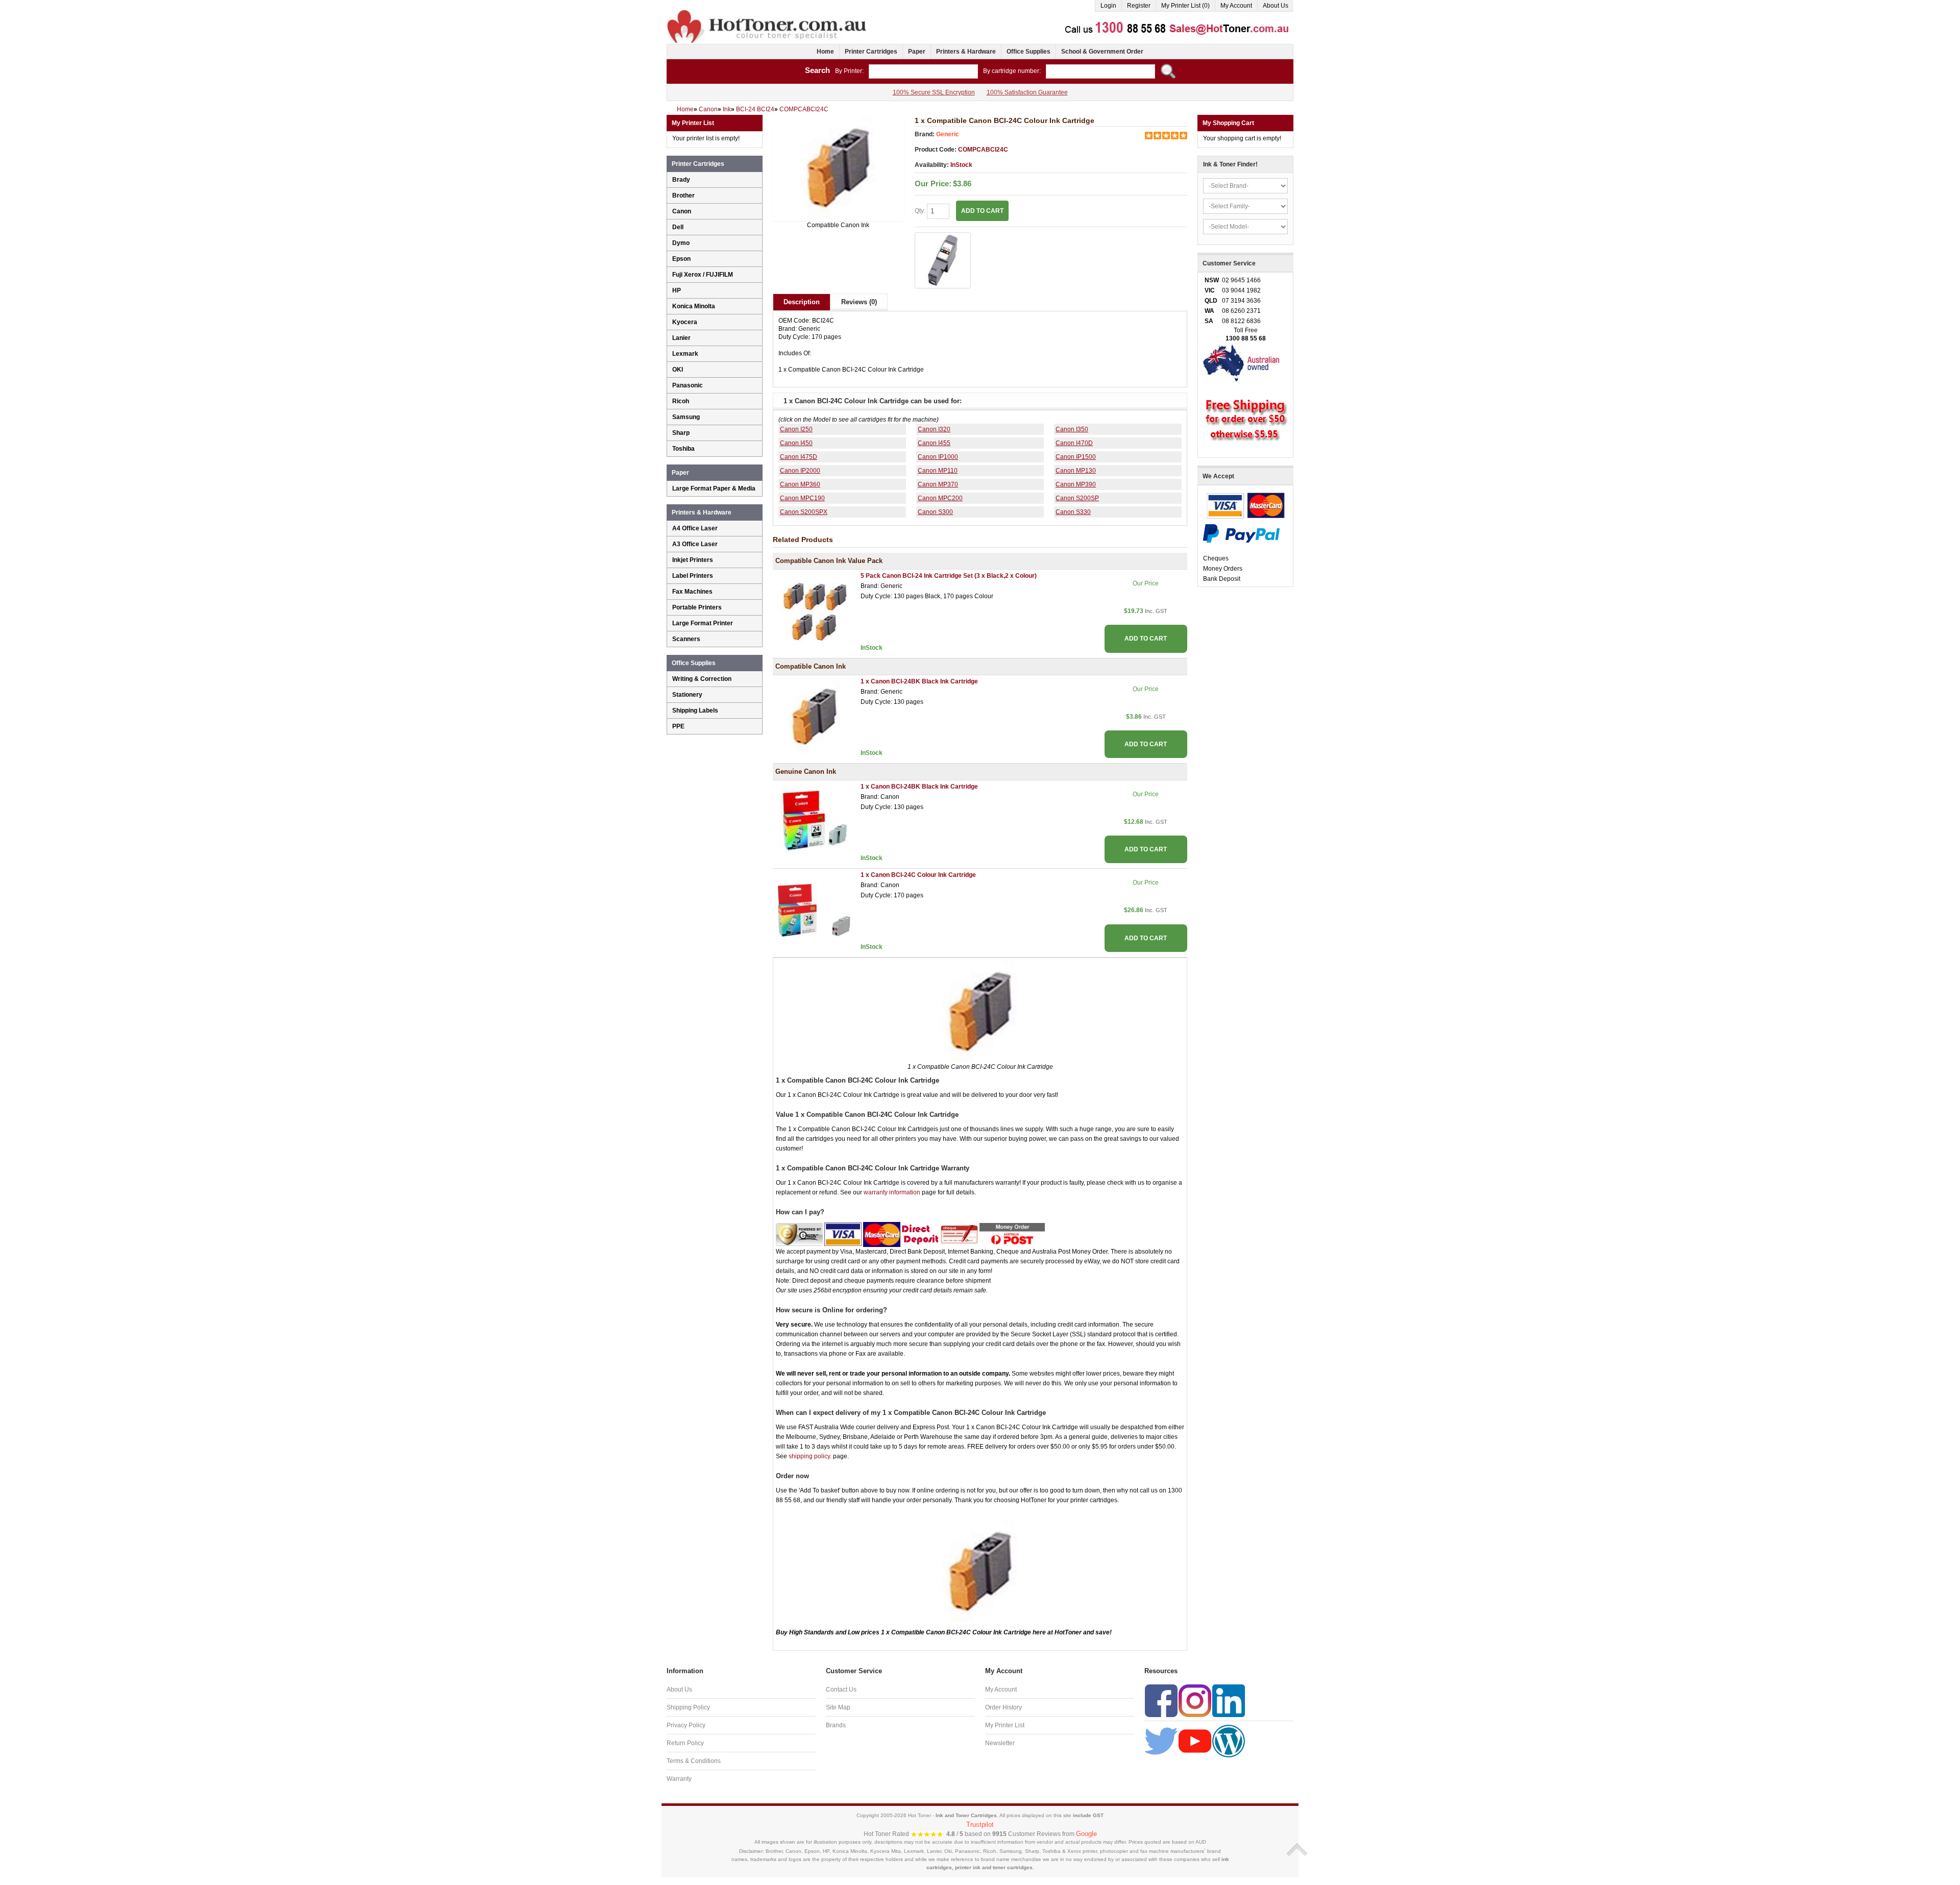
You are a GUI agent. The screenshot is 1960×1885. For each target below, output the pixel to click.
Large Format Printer (703, 623)
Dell (678, 227)
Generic (948, 134)
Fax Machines (692, 592)
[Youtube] (1195, 1741)
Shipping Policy (688, 1707)
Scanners (686, 639)
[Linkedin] (1229, 1700)
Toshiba (683, 449)
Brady (681, 180)
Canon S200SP (1077, 498)
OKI (678, 370)
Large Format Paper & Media (714, 488)
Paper (917, 52)
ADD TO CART (1146, 639)
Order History (1003, 1707)
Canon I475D (799, 457)
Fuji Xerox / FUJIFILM (703, 275)
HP (677, 290)
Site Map (838, 1707)
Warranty (679, 1779)
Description (802, 302)
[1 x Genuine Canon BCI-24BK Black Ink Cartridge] (814, 821)
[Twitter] (1161, 1741)
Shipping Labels (695, 711)
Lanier (681, 338)
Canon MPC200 (940, 498)
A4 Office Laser (695, 528)
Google (1086, 1834)
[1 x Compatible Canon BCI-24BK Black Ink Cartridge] (814, 716)
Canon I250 (796, 429)
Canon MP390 (1076, 484)
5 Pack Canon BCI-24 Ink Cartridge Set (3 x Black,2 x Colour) (949, 576)
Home (825, 52)
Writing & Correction (702, 679)
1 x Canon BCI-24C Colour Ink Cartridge (918, 875)
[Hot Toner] (768, 12)
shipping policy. (810, 1456)
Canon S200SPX (804, 512)
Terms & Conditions (694, 1761)
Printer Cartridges (871, 52)
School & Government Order (1102, 52)
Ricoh (681, 401)
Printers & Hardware (966, 52)
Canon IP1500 (1076, 457)
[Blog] (1229, 1741)
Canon (682, 211)
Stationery (687, 695)
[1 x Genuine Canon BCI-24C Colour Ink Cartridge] (814, 910)
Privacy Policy (686, 1725)
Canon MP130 (1076, 471)
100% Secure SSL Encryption (934, 92)
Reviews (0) (859, 302)
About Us (1276, 6)
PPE (678, 726)
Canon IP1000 (938, 457)
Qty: (921, 211)
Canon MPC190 (802, 498)
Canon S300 (935, 512)
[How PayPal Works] (1241, 533)
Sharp (681, 433)
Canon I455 (934, 443)
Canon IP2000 (800, 471)
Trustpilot (980, 1825)
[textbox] (923, 71)
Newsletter (1000, 1743)
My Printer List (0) (1185, 6)
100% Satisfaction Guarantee (1027, 92)
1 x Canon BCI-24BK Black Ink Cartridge (919, 681)
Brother (683, 195)
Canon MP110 (938, 471)
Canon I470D (1074, 443)
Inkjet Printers (693, 560)
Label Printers (693, 576)
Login (1108, 6)
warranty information (892, 1192)
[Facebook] (1161, 1700)
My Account (1236, 6)
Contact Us (841, 1690)
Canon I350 (1072, 429)
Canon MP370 (938, 484)
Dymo (681, 243)
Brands (836, 1725)
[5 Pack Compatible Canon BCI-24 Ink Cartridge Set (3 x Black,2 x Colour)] (814, 611)
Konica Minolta (694, 306)
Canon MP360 (800, 484)
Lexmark (685, 354)
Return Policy (685, 1743)
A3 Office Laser (695, 544)
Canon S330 (1073, 512)
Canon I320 (934, 429)
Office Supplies (1028, 52)
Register (1139, 6)
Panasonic (688, 385)
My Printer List (1005, 1725)
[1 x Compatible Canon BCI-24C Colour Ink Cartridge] (838, 168)
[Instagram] (1195, 1700)
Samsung (686, 417)
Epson (681, 259)
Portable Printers (697, 607)
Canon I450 (796, 443)
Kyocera (685, 322)
